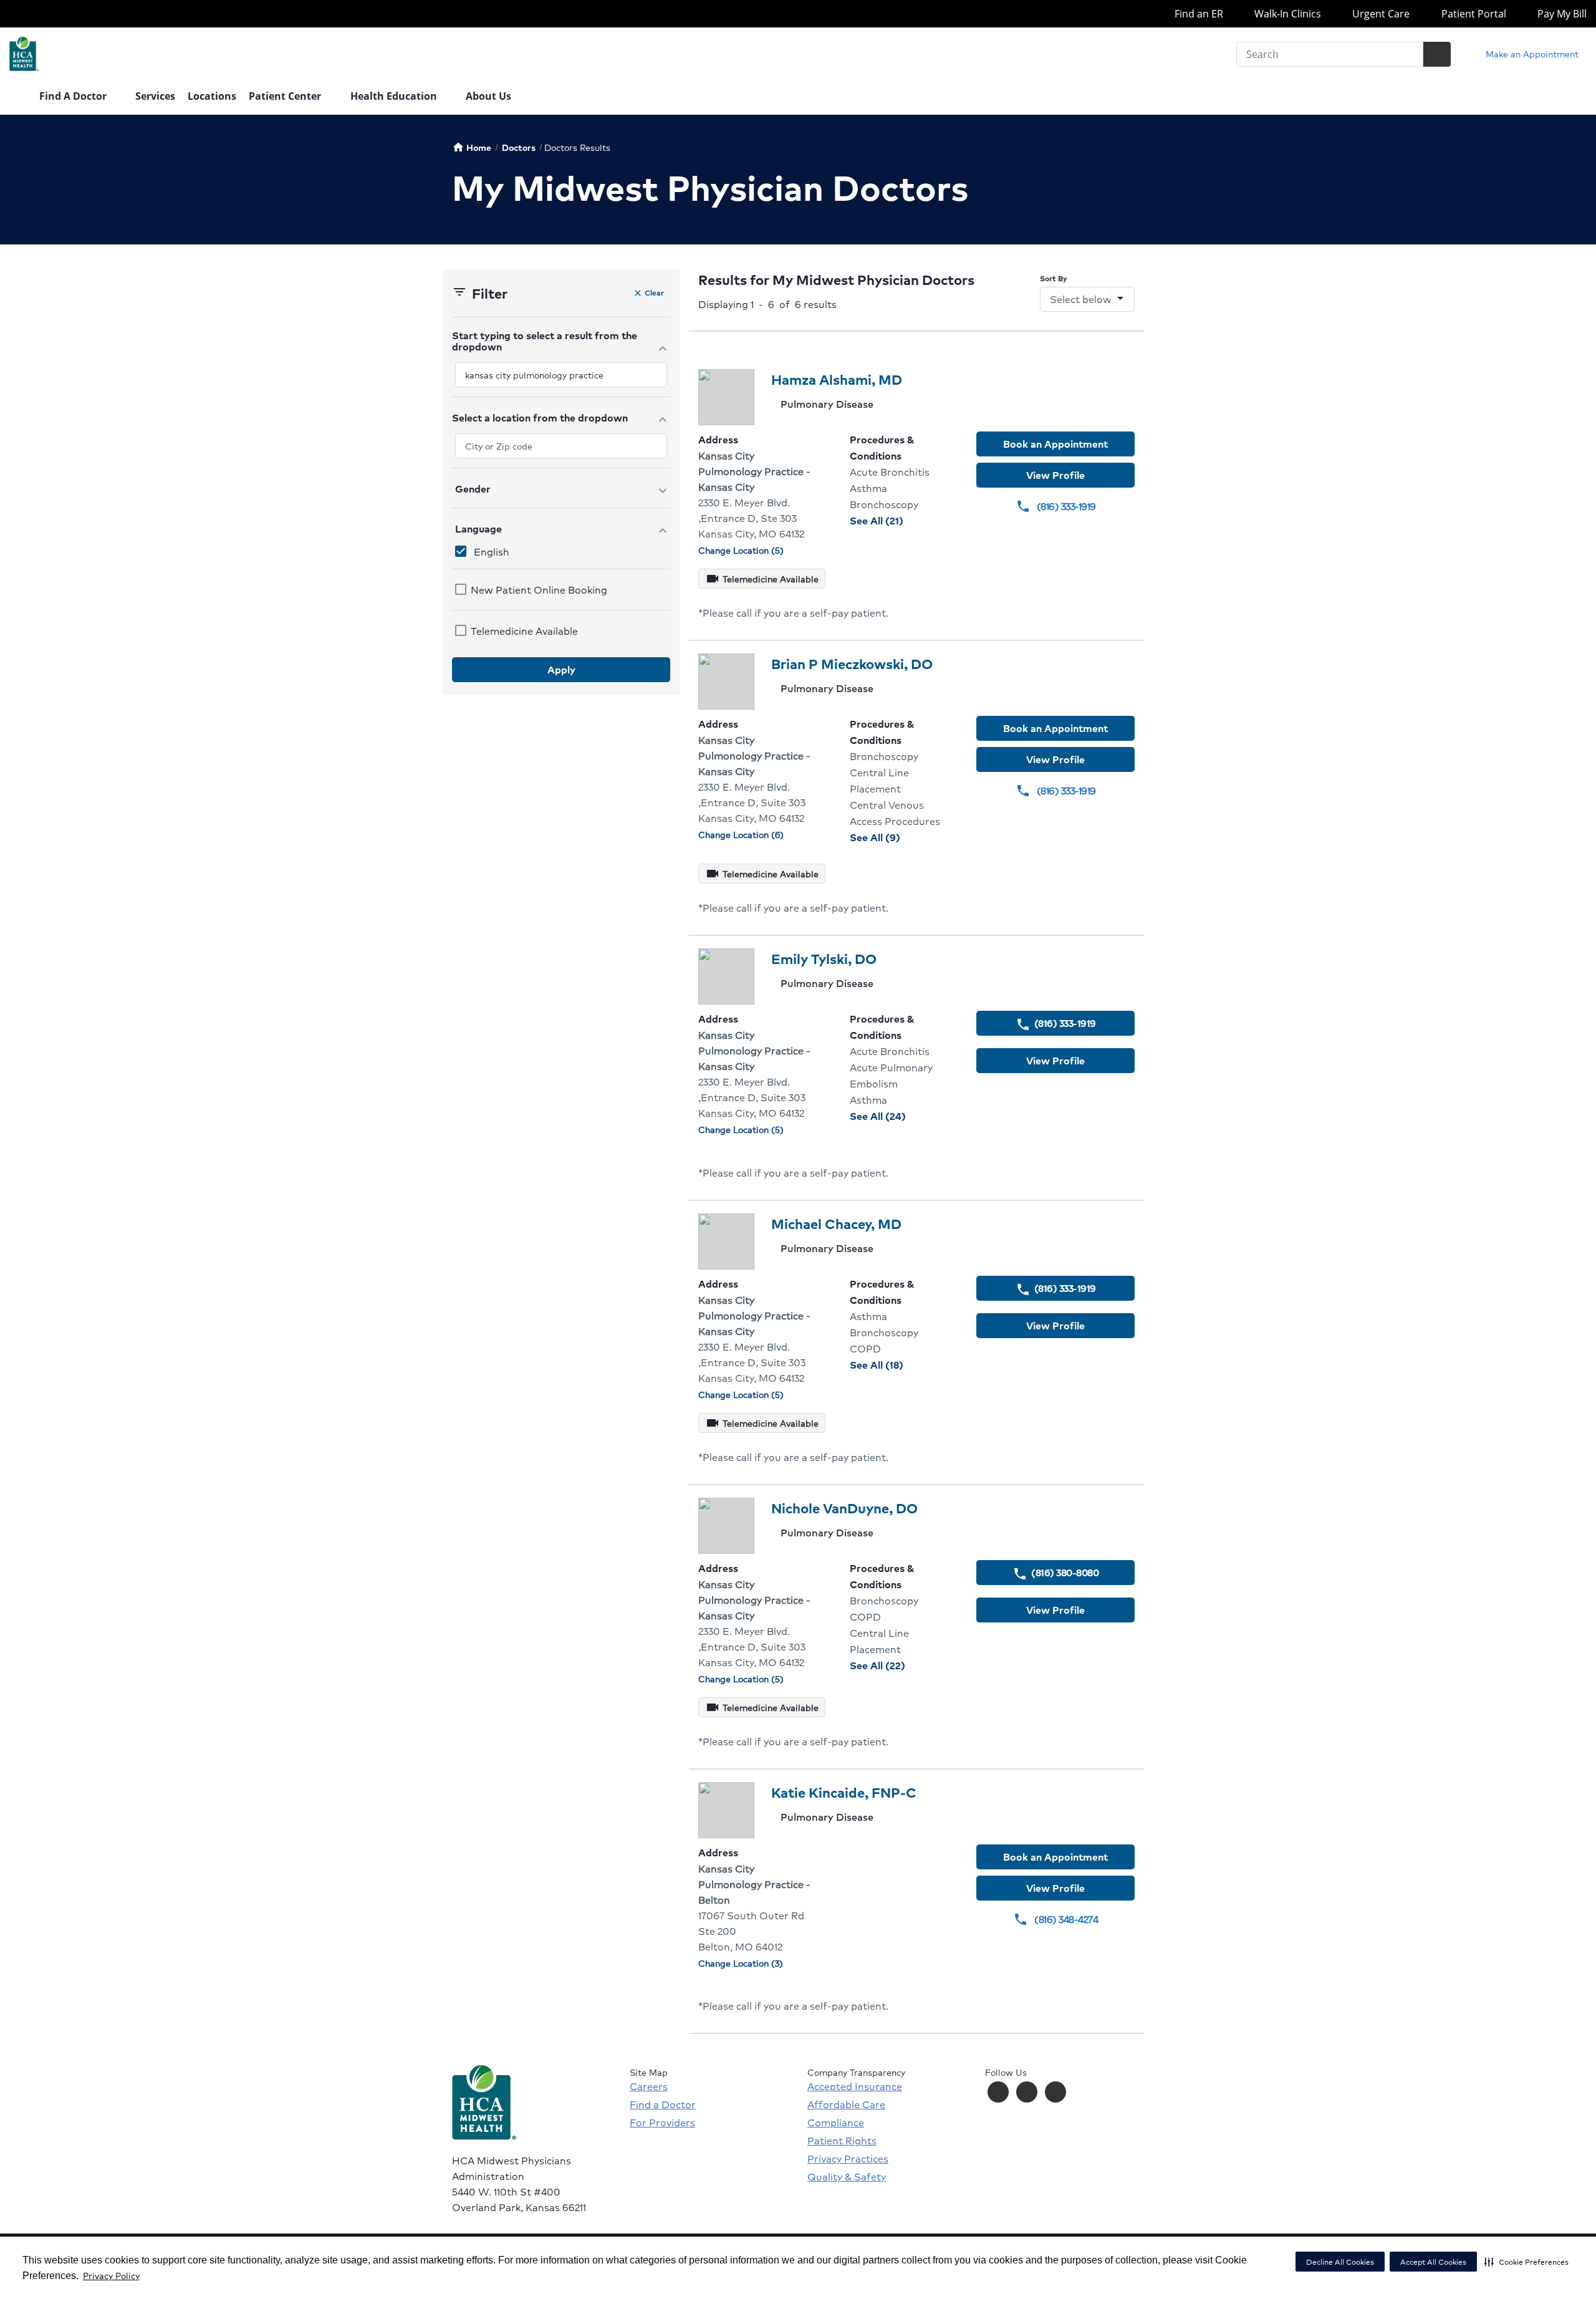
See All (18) (903, 1365)
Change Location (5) (741, 550)
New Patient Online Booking (539, 590)
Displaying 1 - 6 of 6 (767, 304)
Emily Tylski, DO (824, 959)
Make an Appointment (1531, 54)
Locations (212, 96)
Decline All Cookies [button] (1340, 2262)
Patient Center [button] (286, 96)
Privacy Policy (111, 2275)
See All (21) (903, 520)
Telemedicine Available (524, 631)
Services (155, 96)
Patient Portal (1472, 14)
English (492, 552)
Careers (649, 2086)
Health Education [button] (395, 96)
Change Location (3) (741, 1963)
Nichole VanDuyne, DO (844, 1508)
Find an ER (1197, 14)
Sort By (1054, 278)
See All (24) (904, 1116)
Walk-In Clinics (1286, 14)
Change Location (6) (741, 835)
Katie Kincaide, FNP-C (844, 1792)
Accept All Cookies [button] (1433, 2262)
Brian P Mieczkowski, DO (852, 664)
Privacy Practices (848, 2159)
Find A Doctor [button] (74, 96)
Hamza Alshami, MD (837, 379)
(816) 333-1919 (1056, 506)
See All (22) (904, 1665)
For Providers (662, 2123)
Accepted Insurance (855, 2086)
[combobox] (561, 375)
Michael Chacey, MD (836, 1224)
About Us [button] (490, 96)
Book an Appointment (1055, 444)
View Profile (1055, 475)
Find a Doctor (663, 2104)
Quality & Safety (847, 2177)
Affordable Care (846, 2104)
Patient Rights (842, 2141)
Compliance (836, 2123)
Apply (561, 669)
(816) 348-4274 (1055, 1919)
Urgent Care (1380, 14)
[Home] (18, 97)
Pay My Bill (1561, 14)
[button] (1526, 2262)
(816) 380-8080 (1055, 1573)
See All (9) (904, 837)
